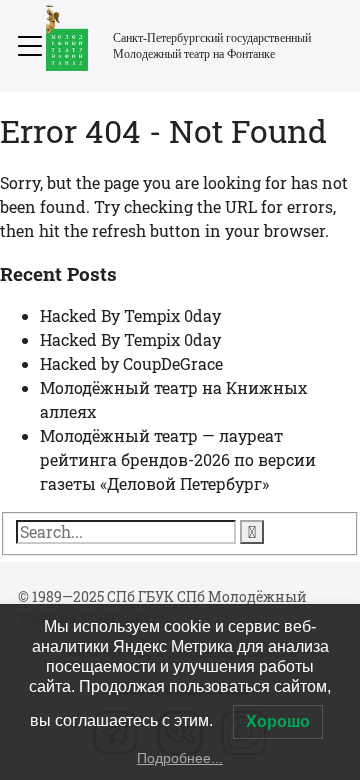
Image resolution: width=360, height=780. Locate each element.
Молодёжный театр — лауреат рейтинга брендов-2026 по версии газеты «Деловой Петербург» (178, 459)
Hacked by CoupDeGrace (131, 363)
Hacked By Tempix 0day (130, 315)
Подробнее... (180, 758)
